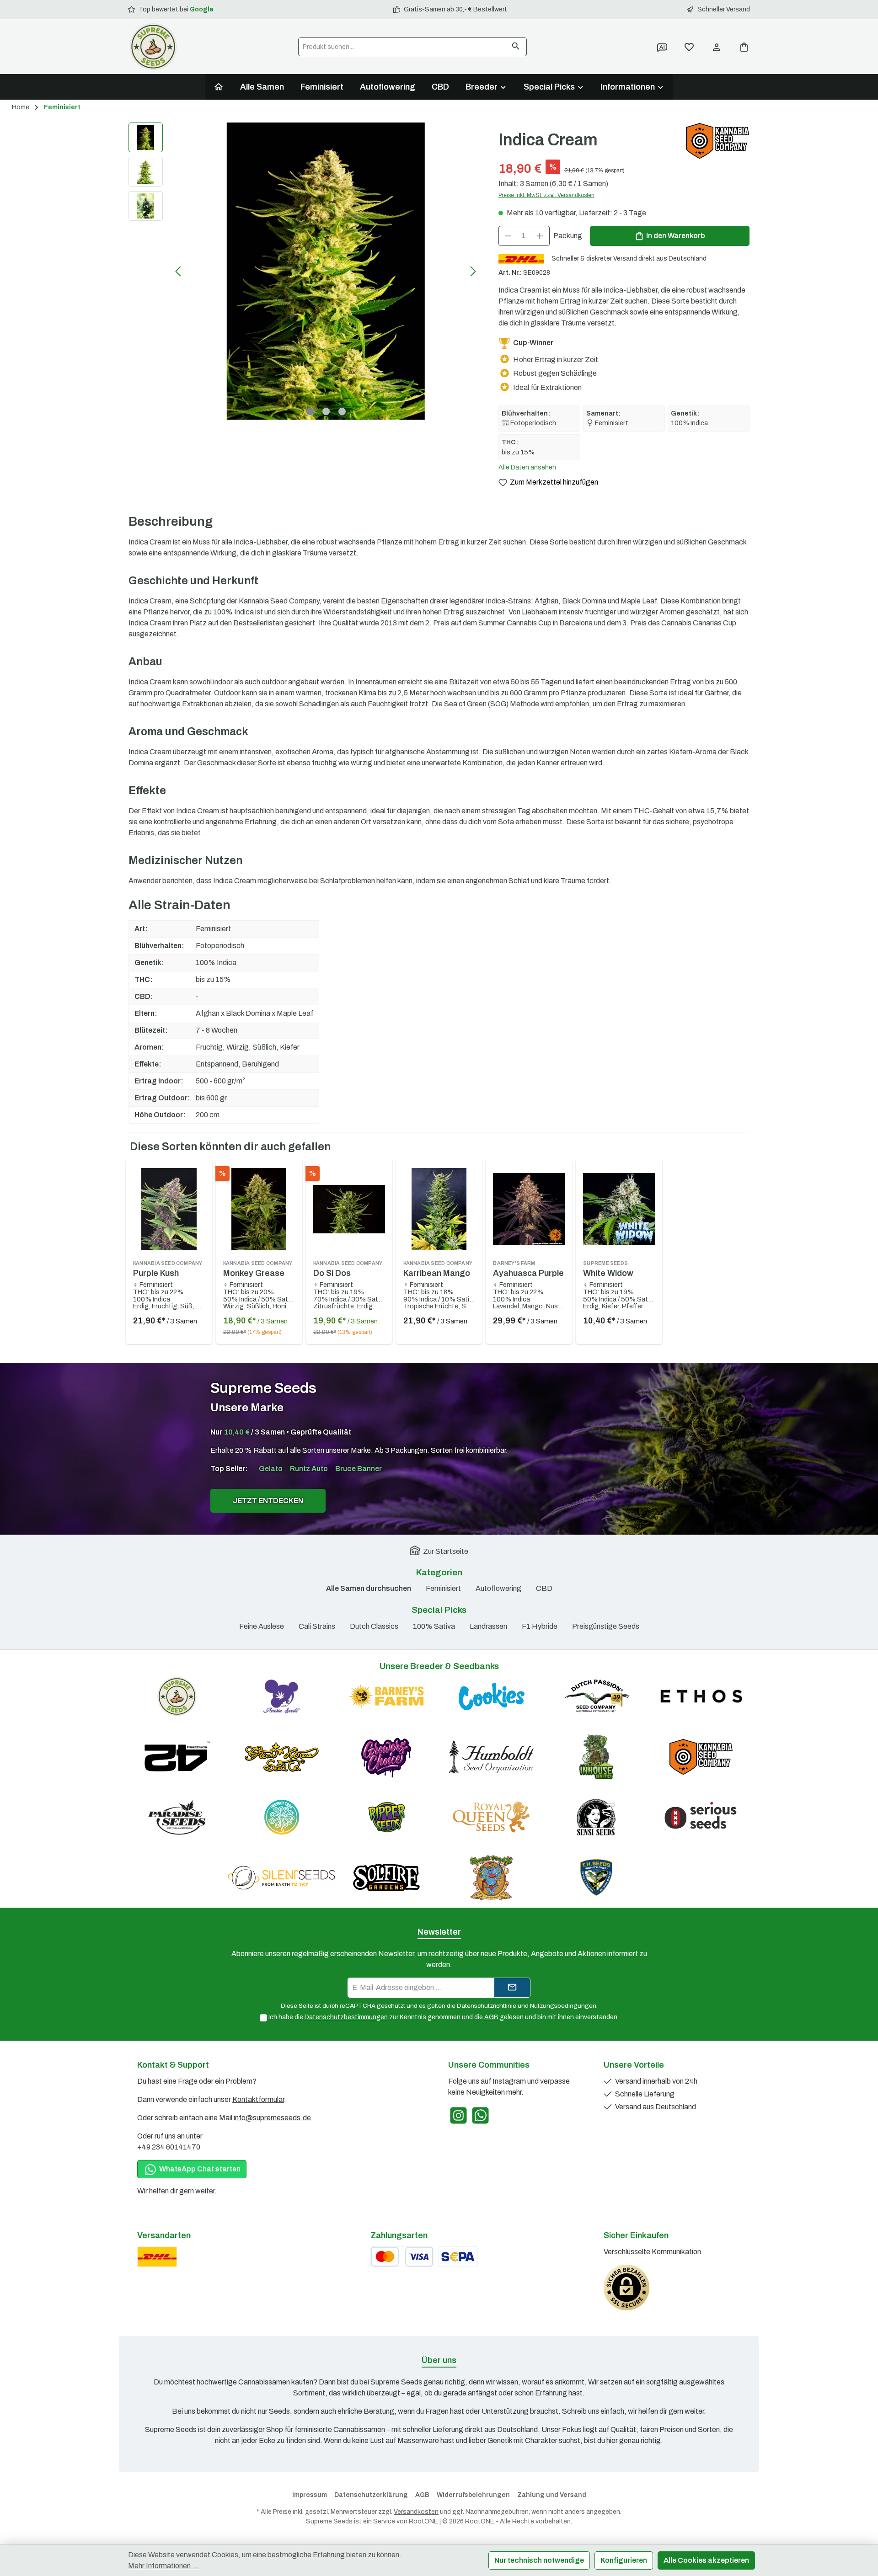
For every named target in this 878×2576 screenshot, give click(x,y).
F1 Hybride (540, 1626)
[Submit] (512, 1988)
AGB (491, 2017)
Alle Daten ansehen (527, 467)
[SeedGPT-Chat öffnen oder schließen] (662, 47)
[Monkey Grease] (259, 1209)
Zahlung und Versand (552, 2495)
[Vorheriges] (179, 271)
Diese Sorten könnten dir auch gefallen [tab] (230, 1147)
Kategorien (439, 1572)
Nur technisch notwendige (539, 2560)
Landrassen (488, 1626)
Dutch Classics (374, 1626)
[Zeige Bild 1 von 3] (310, 411)
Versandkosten (416, 2512)
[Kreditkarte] (402, 2257)
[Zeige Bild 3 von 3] (342, 411)
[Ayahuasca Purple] (529, 1209)
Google (202, 9)
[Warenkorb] (741, 47)
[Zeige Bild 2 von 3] (326, 411)
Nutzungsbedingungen (563, 2006)
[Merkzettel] (689, 47)
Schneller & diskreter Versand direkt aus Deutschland (629, 259)
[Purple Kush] (169, 1209)
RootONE (423, 2521)
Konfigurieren (624, 2560)
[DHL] (157, 2257)
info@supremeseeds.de (272, 2118)
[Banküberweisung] (458, 2257)
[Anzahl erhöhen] (540, 236)
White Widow (608, 1269)
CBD (544, 1588)
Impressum (310, 2495)
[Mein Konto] (717, 47)
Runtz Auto (309, 1469)
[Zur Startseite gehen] (153, 47)
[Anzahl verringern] (508, 236)
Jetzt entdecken (268, 1501)
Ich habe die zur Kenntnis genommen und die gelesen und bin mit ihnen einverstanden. (444, 2017)
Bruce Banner (359, 1469)
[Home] (219, 87)
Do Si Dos (348, 1269)
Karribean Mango (438, 1269)
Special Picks (439, 1610)
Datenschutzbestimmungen (346, 2017)
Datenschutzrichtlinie (487, 2006)
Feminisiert (443, 1588)
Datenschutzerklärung (371, 2495)
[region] (304, 271)
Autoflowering (498, 1588)
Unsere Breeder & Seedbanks (439, 1666)
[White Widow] (619, 1209)
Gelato (271, 1469)
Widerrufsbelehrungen (473, 2495)
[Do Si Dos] (349, 1209)
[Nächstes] (473, 271)
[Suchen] (516, 47)
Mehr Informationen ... (163, 2566)
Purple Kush (168, 1269)
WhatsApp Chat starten (199, 2169)
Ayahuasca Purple (528, 1269)
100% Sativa (434, 1626)
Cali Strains (317, 1626)
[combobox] (402, 47)
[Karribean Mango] (439, 1209)
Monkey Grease (258, 1269)
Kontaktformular (258, 2099)
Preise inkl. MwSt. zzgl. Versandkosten (546, 195)
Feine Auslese (262, 1626)
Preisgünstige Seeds (606, 1626)
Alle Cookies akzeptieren (706, 2560)
